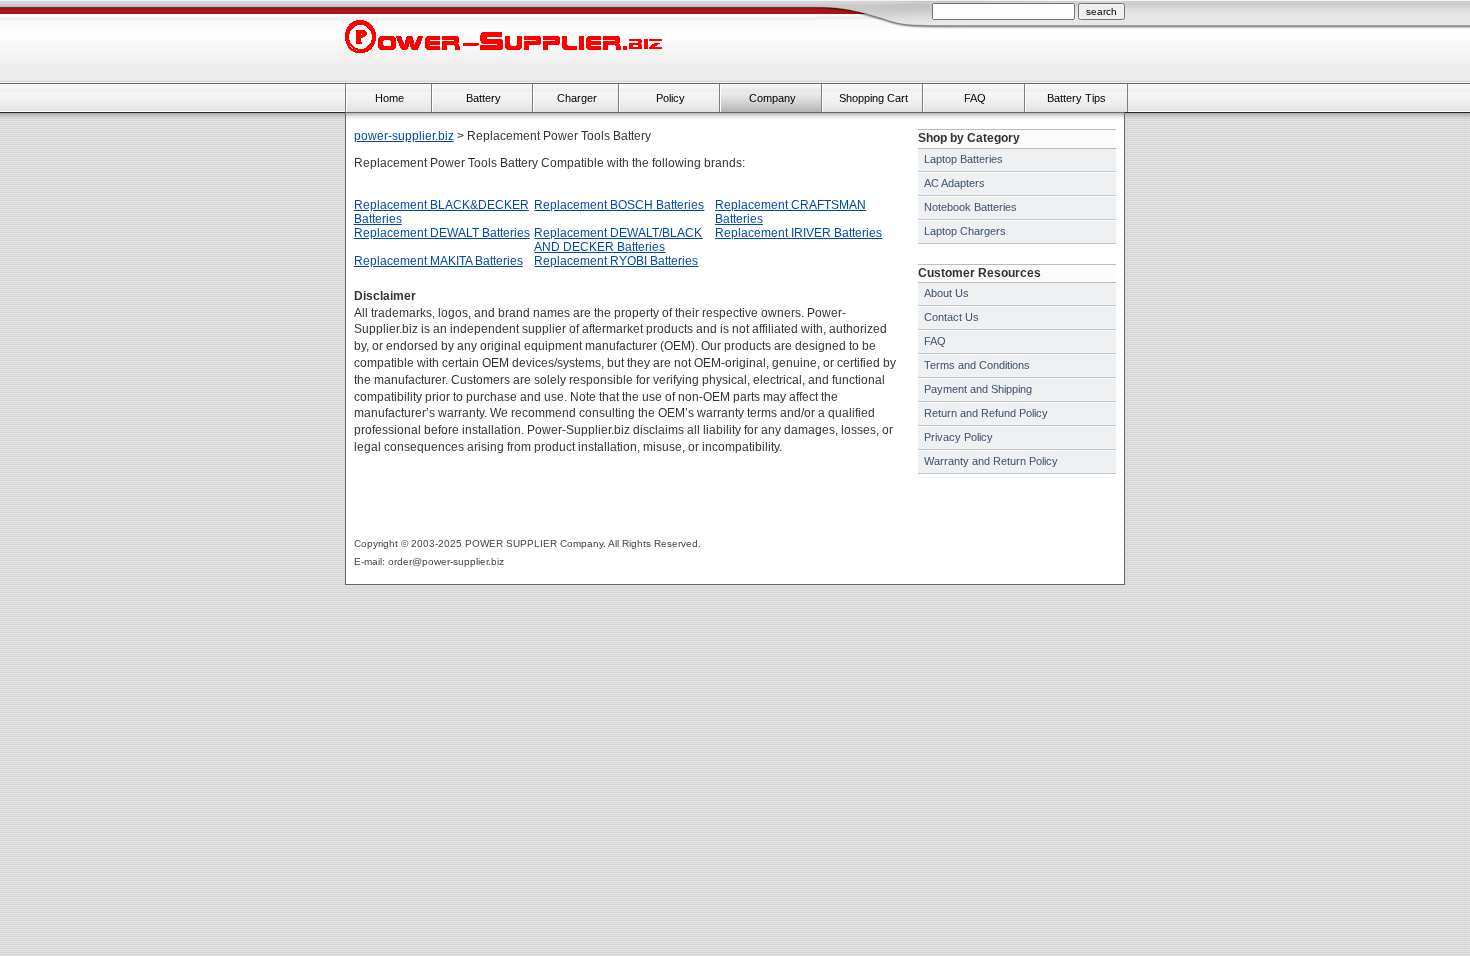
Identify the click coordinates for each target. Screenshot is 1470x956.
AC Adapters (954, 183)
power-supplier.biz (404, 136)
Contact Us (951, 317)
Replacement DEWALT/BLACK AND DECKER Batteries (618, 240)
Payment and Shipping (978, 389)
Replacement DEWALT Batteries (442, 233)
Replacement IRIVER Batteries (798, 233)
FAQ (935, 341)
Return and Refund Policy (986, 413)
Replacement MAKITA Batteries (438, 261)
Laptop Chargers (965, 231)
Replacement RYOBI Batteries (616, 261)
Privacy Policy (958, 437)
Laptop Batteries (963, 159)
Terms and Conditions (977, 365)
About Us (946, 293)
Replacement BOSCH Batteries (619, 205)
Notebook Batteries (970, 207)
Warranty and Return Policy (991, 461)
